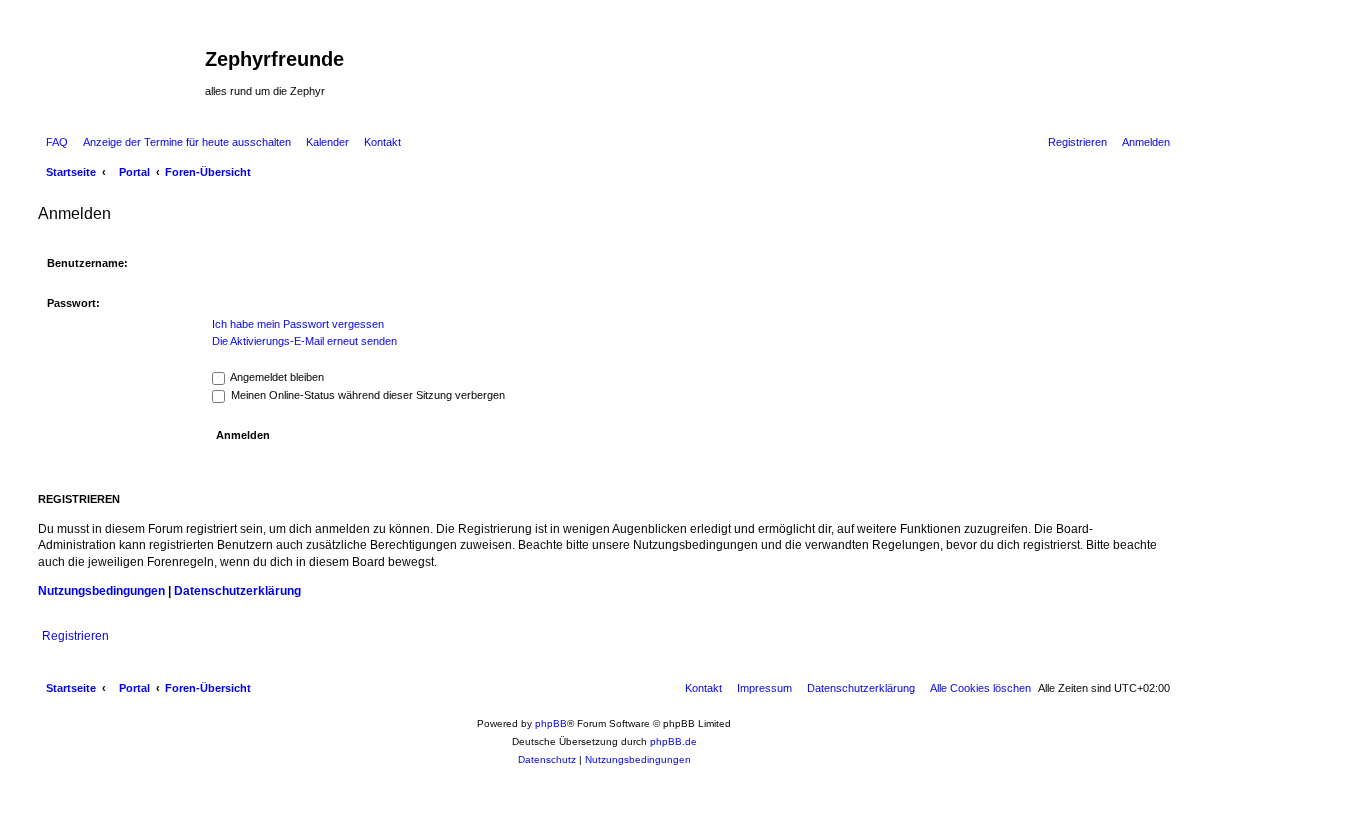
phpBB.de (673, 741)
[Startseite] (119, 65)
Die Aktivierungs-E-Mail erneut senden (304, 341)
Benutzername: (87, 263)
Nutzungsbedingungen (101, 591)
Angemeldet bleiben (276, 377)
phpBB (551, 723)
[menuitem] (53, 142)
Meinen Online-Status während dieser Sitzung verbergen (366, 395)
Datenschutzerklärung (237, 591)
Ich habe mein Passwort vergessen (298, 324)
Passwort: (73, 303)
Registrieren (75, 636)
